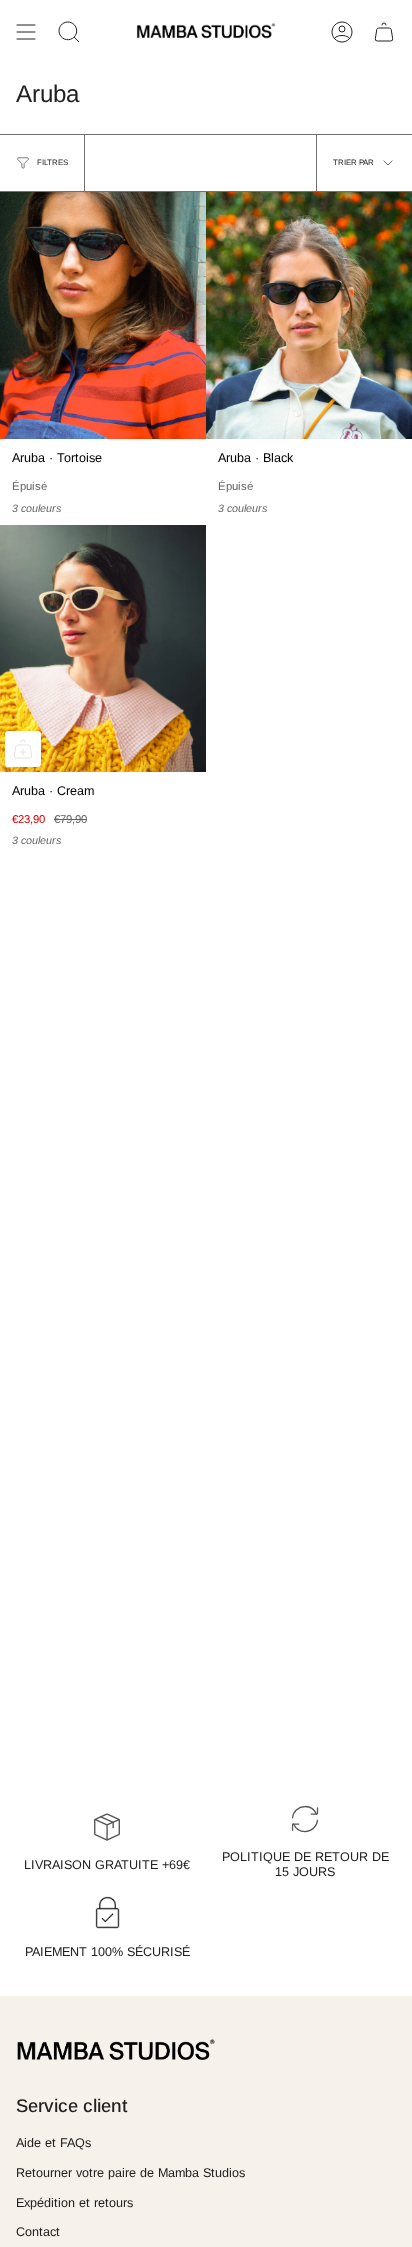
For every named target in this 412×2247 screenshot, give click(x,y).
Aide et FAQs (53, 2143)
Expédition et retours (74, 2203)
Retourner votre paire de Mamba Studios (130, 2173)
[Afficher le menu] (26, 32)
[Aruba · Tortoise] (103, 315)
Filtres (52, 162)
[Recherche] (69, 32)
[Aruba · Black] (309, 315)
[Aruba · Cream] (103, 648)
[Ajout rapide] (23, 749)
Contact (38, 2232)
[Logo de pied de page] (116, 2051)
